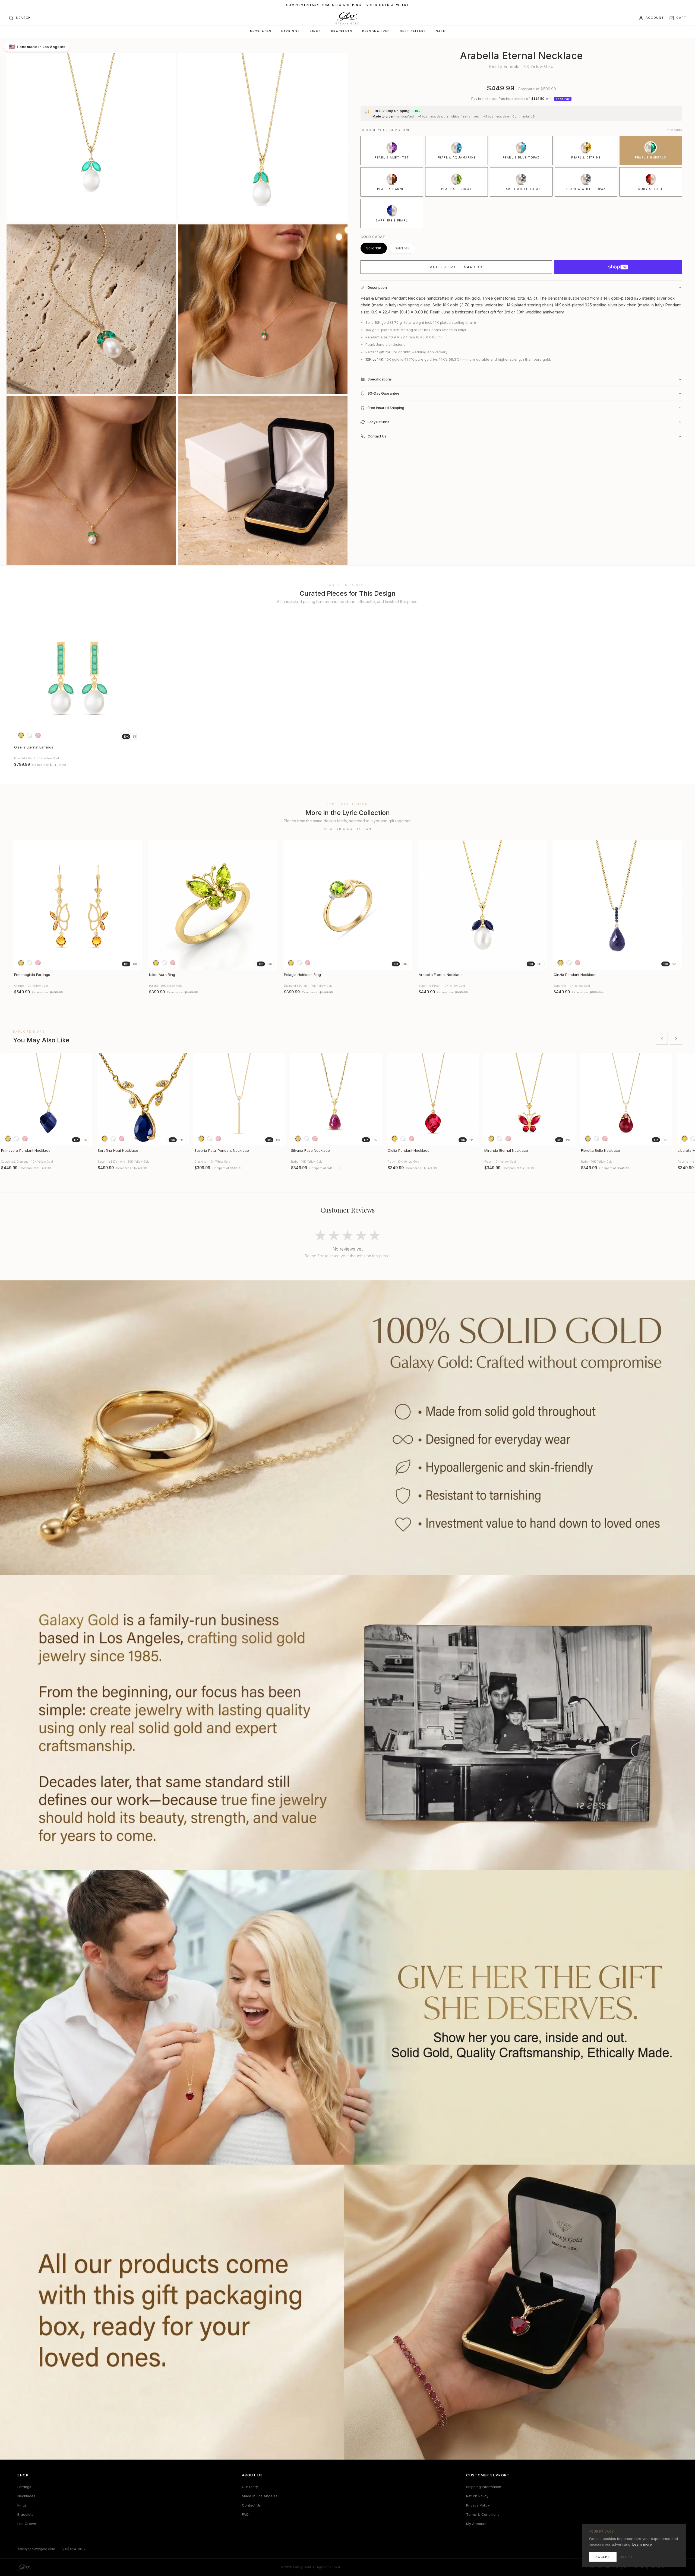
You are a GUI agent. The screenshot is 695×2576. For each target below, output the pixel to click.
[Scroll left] (662, 1039)
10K (126, 737)
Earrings (290, 31)
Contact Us (251, 2505)
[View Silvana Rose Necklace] (336, 1099)
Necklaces (261, 31)
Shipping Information (484, 2487)
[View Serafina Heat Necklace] (143, 1099)
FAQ (245, 2514)
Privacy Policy (478, 2505)
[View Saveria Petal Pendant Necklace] (239, 1099)
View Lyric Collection (348, 829)
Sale (440, 31)
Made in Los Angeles (260, 2496)
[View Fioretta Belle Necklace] (626, 1099)
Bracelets (342, 31)
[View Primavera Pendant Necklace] (46, 1099)
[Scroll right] (676, 1039)
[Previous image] (20, 678)
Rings (315, 31)
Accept (603, 2557)
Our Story (250, 2487)
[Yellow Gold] (21, 735)
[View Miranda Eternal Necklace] (529, 1099)
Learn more (642, 2544)
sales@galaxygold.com (36, 2549)
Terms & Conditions (483, 2514)
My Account (476, 2524)
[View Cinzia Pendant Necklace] (617, 905)
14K (135, 737)
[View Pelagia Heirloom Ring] (348, 905)
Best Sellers (413, 31)
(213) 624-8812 (74, 2549)
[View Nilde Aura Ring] (213, 905)
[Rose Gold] (38, 735)
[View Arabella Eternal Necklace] (482, 905)
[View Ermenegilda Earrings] (78, 905)
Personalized (376, 31)
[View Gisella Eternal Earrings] (78, 678)
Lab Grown (27, 2524)
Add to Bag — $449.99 (456, 267)
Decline (626, 2557)
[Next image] (136, 678)
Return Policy (477, 2496)
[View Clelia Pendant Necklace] (433, 1099)
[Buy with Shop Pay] (618, 267)
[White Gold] (29, 735)
